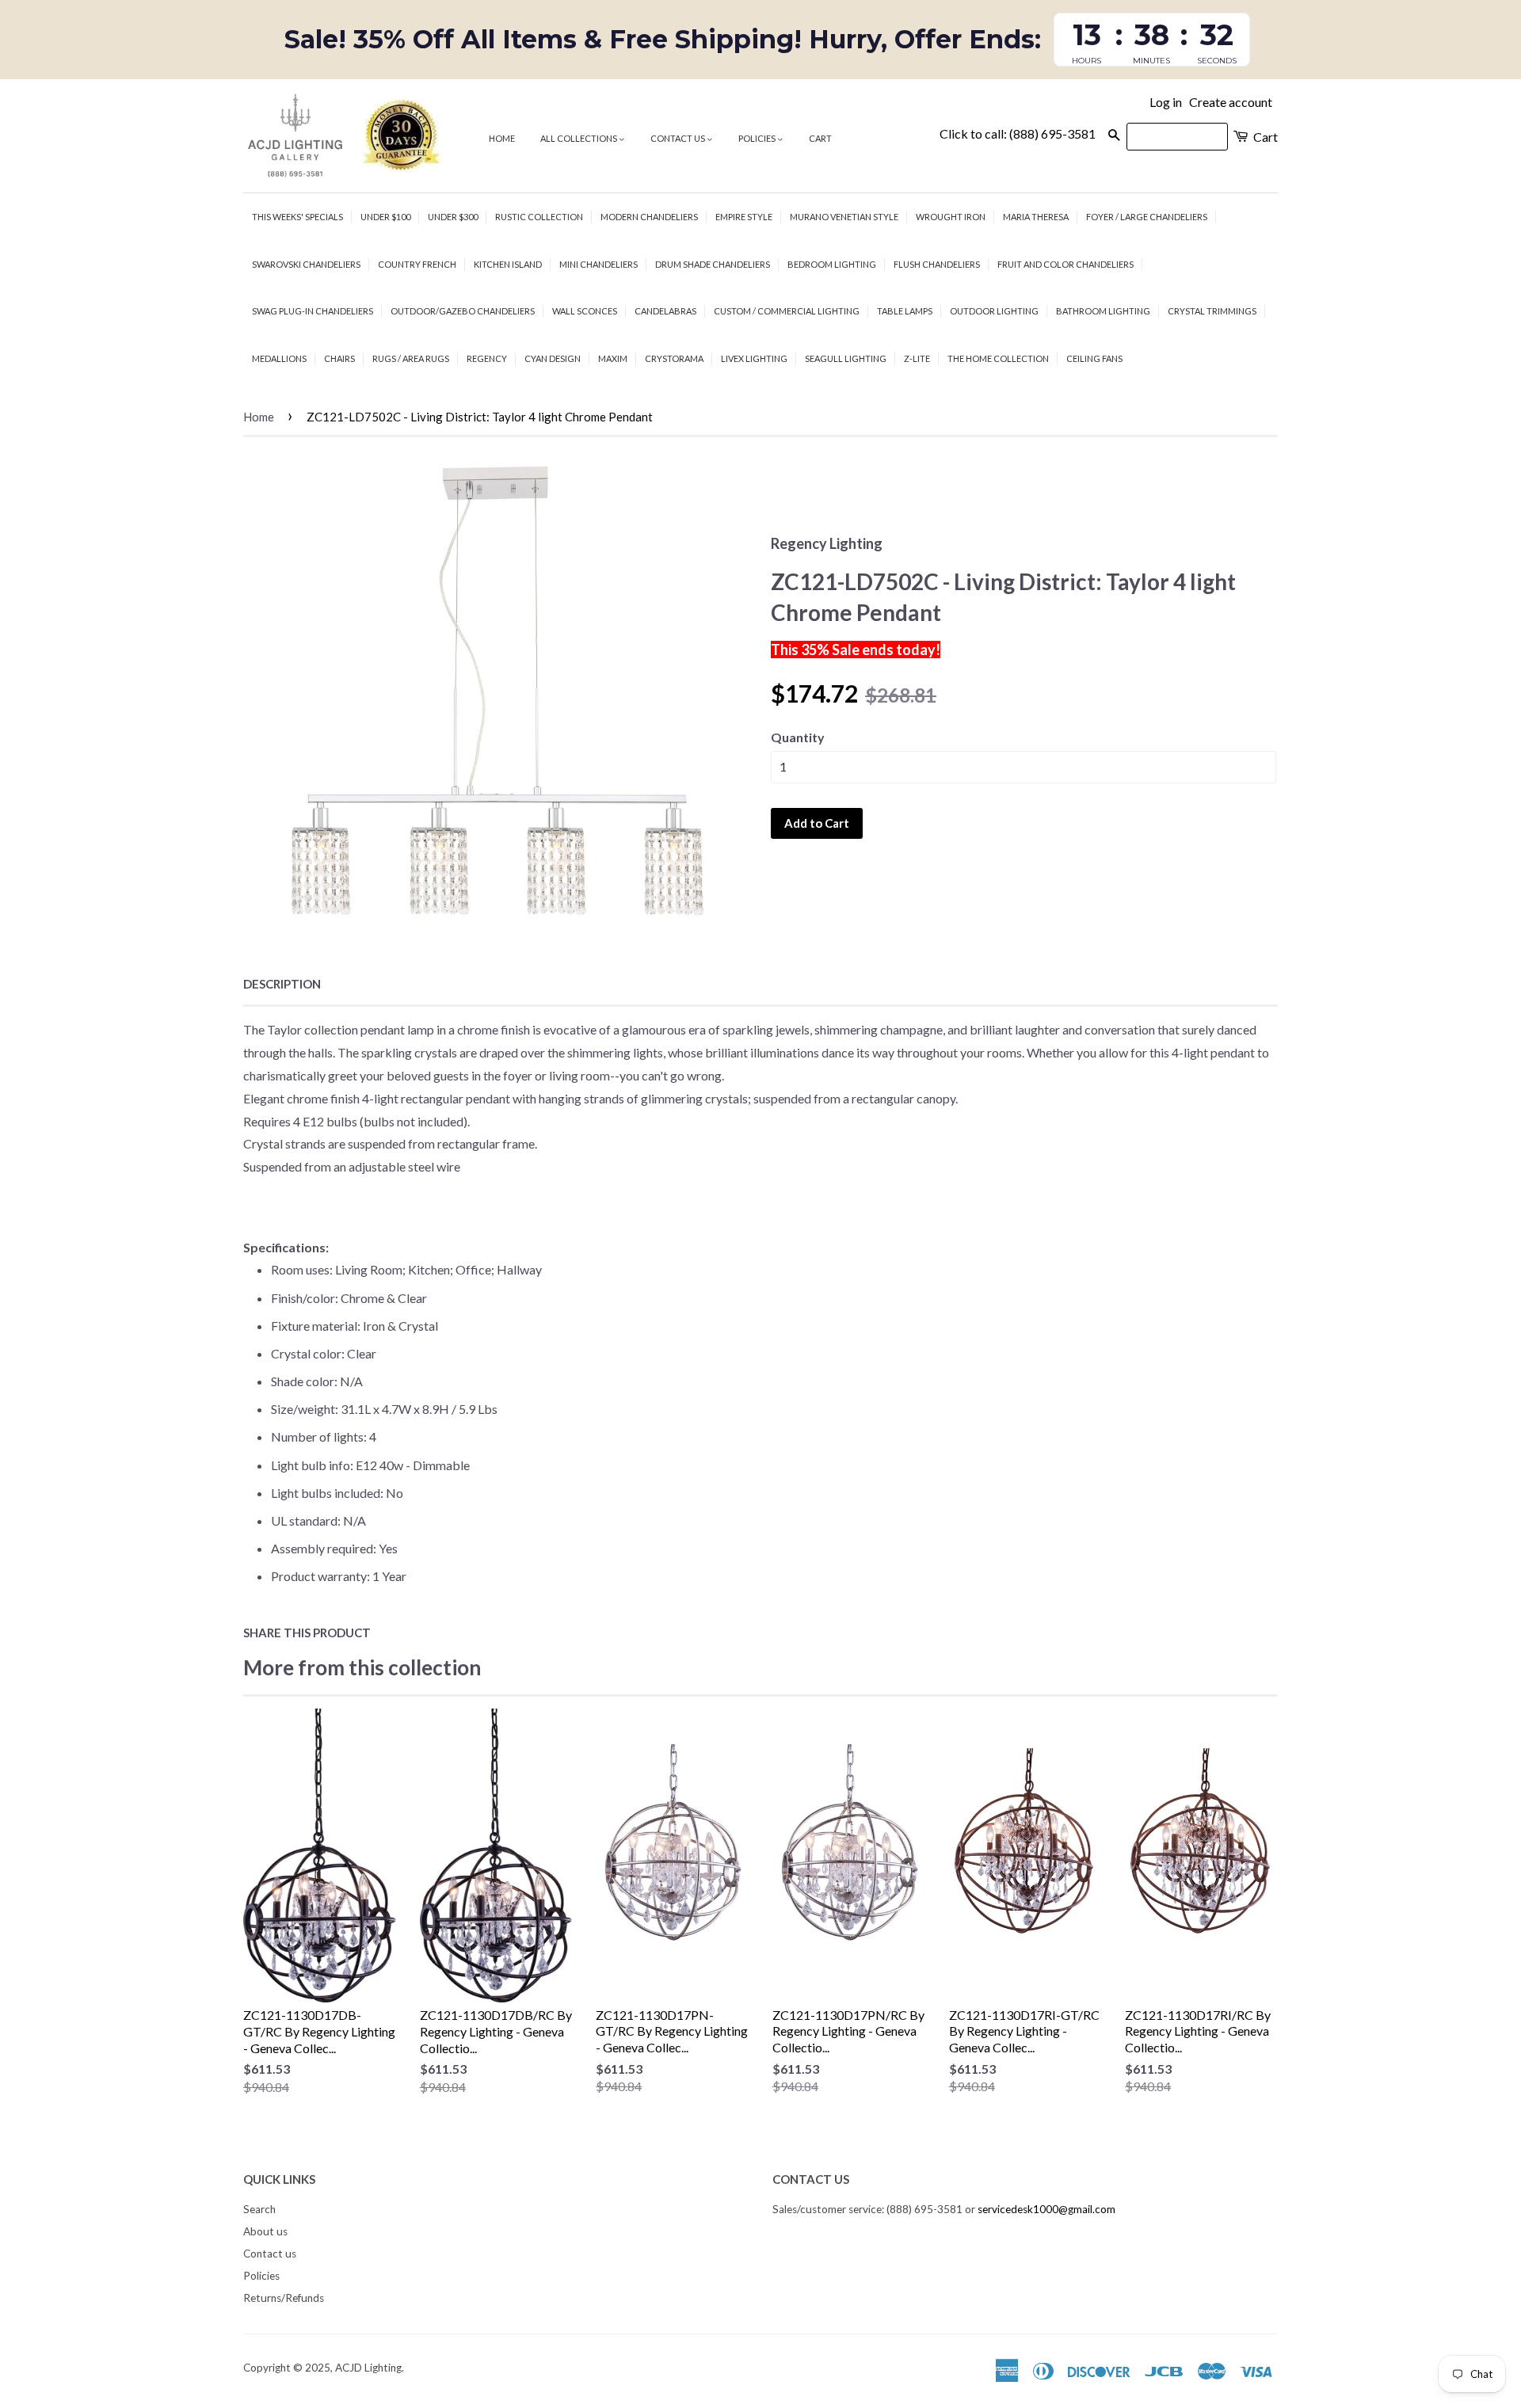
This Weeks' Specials (297, 217)
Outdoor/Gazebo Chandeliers (463, 311)
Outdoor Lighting (994, 311)
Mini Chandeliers (598, 264)
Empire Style (744, 217)
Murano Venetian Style (844, 217)
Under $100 (385, 217)
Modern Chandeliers (649, 217)
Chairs (339, 358)
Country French (417, 264)
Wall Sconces (585, 311)
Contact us (679, 138)
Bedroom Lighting (832, 264)
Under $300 (453, 217)
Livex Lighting (754, 358)
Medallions (279, 358)
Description (282, 984)
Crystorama (674, 358)
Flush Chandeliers (937, 264)
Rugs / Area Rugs (411, 358)
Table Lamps (905, 311)
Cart (820, 138)
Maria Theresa (1036, 217)
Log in (1166, 102)
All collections (579, 138)
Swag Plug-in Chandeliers (313, 311)
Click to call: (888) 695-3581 (1018, 133)
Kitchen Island (508, 264)
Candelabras (665, 311)
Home (502, 138)
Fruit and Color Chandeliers (1065, 264)
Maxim (613, 358)
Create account (1231, 102)
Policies (758, 138)
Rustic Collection (539, 217)
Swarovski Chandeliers (306, 264)
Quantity (798, 737)
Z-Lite (917, 358)
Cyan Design (553, 358)
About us (265, 2231)
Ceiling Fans (1094, 358)
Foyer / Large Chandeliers (1147, 217)
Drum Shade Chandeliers (713, 264)
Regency (487, 358)
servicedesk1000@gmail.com (1046, 2209)
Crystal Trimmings (1212, 311)
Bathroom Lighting (1103, 311)
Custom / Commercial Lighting (787, 311)
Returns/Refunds (284, 2298)
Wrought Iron (951, 217)
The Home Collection (998, 358)
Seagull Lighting (846, 358)
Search (259, 2209)
